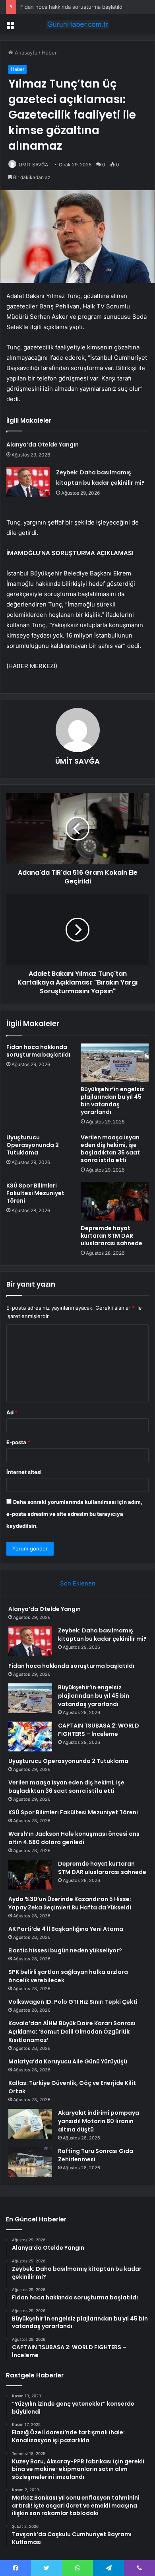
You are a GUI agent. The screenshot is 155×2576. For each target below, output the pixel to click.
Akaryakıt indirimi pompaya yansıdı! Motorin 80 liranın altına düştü (99, 2121)
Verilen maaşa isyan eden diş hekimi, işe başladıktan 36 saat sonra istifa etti (110, 1149)
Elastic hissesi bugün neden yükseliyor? (65, 1950)
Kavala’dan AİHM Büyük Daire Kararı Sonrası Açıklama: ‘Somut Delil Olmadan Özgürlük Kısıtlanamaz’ (72, 2032)
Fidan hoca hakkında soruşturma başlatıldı (72, 7)
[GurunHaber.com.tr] (77, 24)
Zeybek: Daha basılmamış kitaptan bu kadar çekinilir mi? (102, 1635)
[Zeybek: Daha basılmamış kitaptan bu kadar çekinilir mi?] (28, 482)
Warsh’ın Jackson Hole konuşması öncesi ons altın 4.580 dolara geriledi (74, 1838)
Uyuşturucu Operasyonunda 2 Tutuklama (33, 1145)
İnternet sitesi (24, 1472)
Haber (49, 53)
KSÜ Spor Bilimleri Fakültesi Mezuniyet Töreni (35, 1193)
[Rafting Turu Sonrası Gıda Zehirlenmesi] (30, 2162)
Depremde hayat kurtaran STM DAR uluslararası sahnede (111, 1236)
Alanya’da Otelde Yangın (43, 445)
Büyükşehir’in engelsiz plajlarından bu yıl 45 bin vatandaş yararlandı (112, 1101)
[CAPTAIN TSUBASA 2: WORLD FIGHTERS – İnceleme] (30, 1737)
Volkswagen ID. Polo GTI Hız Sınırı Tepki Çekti (73, 2002)
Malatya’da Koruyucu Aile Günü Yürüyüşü (68, 2061)
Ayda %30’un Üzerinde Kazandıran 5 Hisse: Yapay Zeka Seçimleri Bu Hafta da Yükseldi (70, 1903)
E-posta (18, 1442)
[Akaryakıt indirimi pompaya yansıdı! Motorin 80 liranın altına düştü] (30, 2124)
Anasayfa (25, 53)
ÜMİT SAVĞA (33, 165)
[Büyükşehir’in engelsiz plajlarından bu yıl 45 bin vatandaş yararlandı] (115, 1063)
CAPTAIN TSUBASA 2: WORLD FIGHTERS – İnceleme (99, 1730)
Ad (12, 1412)
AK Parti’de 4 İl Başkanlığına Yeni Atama (66, 1929)
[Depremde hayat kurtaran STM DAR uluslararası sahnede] (115, 1201)
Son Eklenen (78, 1583)
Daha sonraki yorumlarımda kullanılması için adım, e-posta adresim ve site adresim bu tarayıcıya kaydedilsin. (74, 1514)
